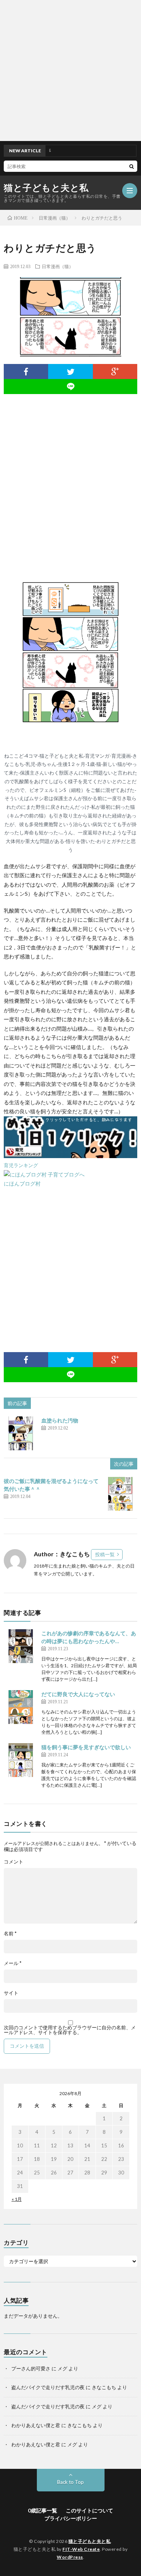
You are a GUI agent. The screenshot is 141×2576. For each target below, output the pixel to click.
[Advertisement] (70, 71)
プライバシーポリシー (71, 2518)
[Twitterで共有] (70, 371)
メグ (62, 2368)
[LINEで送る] (70, 387)
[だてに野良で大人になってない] (21, 1707)
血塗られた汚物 (60, 1420)
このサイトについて (89, 2510)
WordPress (70, 2557)
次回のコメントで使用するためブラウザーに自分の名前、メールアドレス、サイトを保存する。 (70, 2030)
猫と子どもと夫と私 (46, 188)
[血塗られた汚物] (21, 1433)
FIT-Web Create (81, 2549)
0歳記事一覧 (42, 2510)
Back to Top (70, 2482)
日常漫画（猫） (58, 266)
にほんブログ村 (22, 1183)
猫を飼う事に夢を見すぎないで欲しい (86, 1747)
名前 (10, 1934)
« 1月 (17, 2199)
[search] (132, 166)
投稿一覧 (105, 1554)
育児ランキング (21, 1165)
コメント (14, 1862)
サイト (11, 1993)
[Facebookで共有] (26, 371)
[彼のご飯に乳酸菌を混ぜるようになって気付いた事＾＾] (120, 1494)
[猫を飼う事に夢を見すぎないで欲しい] (21, 1760)
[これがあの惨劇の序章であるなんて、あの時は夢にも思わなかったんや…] (21, 1646)
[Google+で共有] (115, 371)
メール (13, 1963)
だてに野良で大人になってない (78, 1694)
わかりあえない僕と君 (36, 2425)
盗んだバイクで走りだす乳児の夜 (48, 2387)
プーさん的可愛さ (31, 2368)
